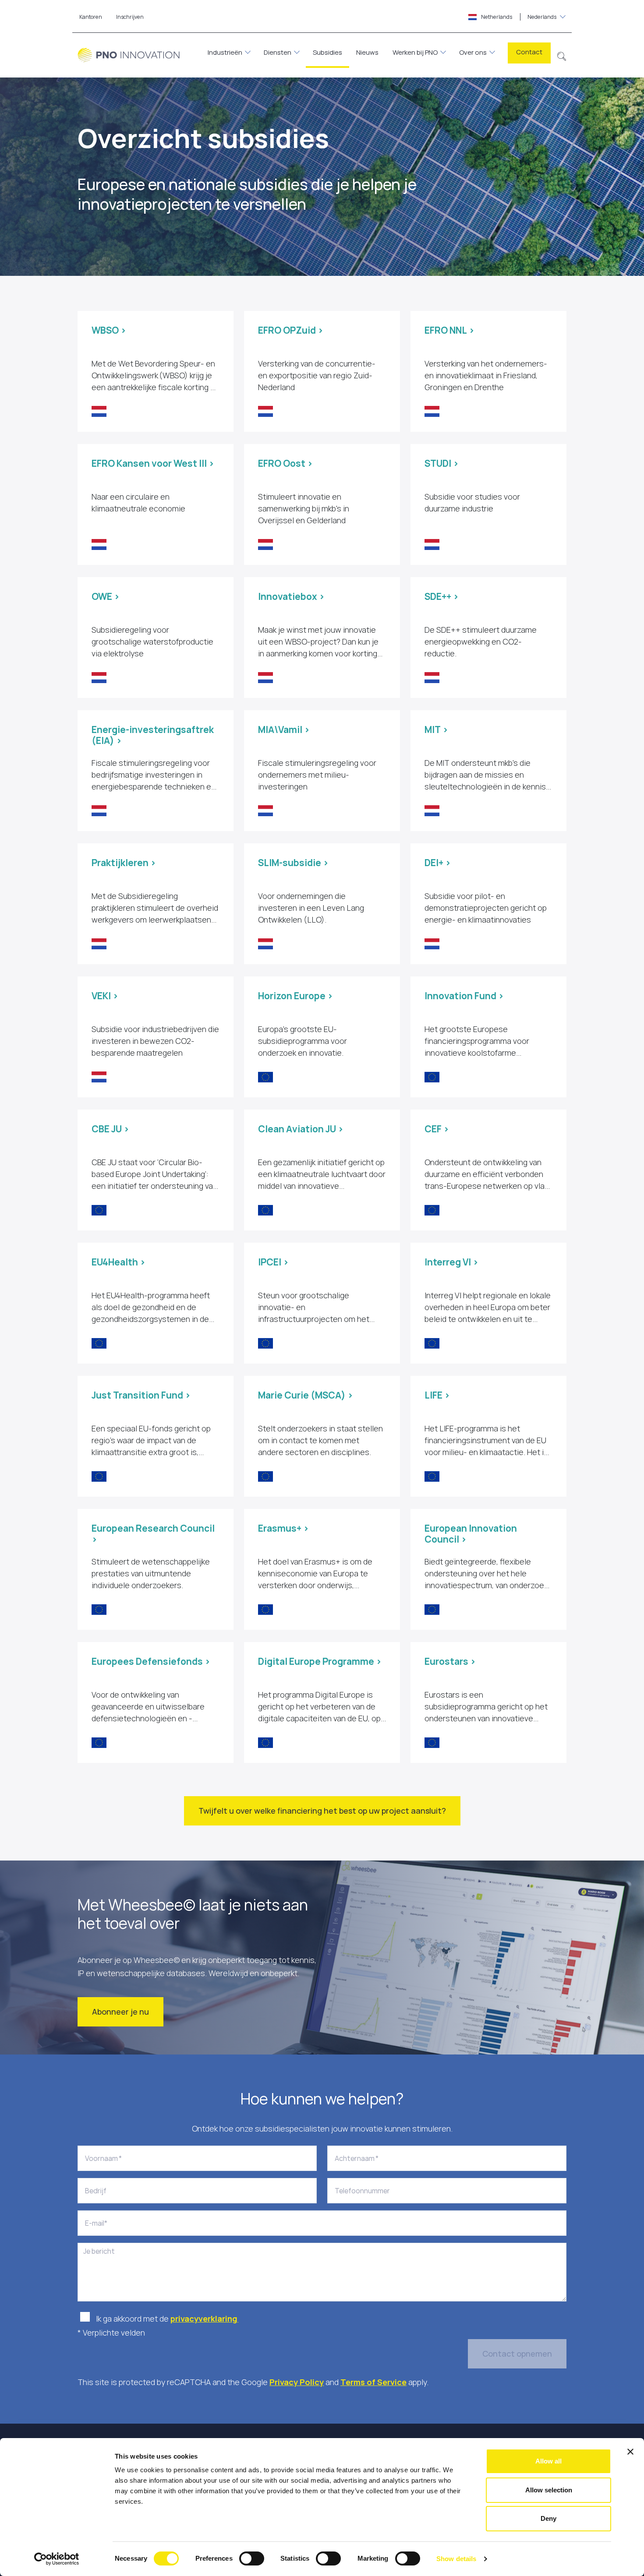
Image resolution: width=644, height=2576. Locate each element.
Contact (529, 52)
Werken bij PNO (415, 52)
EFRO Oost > (285, 463)
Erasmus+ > (283, 1528)
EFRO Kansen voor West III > (153, 463)
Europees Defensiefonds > (151, 1661)
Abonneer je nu (120, 2012)
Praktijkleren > (124, 863)
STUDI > (442, 463)
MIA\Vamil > (284, 729)
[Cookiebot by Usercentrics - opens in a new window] (57, 2559)
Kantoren (91, 17)
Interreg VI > (451, 1262)
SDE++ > (442, 596)
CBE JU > (110, 1129)
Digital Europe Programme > (320, 1661)
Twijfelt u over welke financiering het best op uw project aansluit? (322, 1811)
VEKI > (105, 996)
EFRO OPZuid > (291, 330)
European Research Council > (153, 1534)
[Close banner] (630, 2452)
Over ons (473, 52)
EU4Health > (119, 1262)
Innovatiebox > (291, 596)
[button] (562, 55)
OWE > (106, 596)
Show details (456, 2559)
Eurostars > (450, 1661)
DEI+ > (438, 863)
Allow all (548, 2461)
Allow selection (549, 2490)
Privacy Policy (297, 2382)
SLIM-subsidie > (293, 863)
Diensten (278, 52)
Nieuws (367, 52)
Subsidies (327, 52)
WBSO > (109, 330)
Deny (548, 2518)
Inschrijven (130, 17)
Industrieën (225, 52)
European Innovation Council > (471, 1534)
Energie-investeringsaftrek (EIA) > (153, 735)
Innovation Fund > (464, 996)
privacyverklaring (204, 2319)
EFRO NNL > (449, 330)
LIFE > (437, 1395)
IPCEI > (273, 1262)
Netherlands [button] (518, 17)
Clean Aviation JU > (301, 1129)
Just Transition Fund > (141, 1395)
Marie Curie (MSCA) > (306, 1395)
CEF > (437, 1129)
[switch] (252, 2558)
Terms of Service (373, 2382)
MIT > (436, 729)
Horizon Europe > (295, 996)
